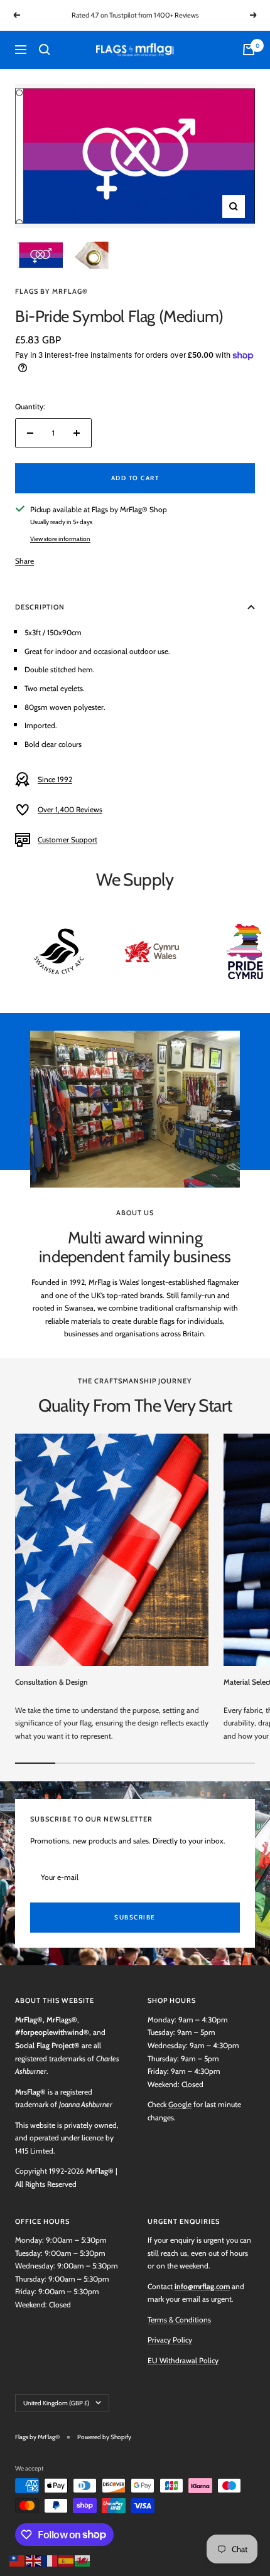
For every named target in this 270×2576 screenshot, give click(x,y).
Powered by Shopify (104, 2437)
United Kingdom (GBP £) (56, 2403)
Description (40, 607)
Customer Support (67, 840)
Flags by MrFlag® (51, 291)
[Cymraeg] (83, 2559)
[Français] (50, 2559)
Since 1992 (55, 779)
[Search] (45, 50)
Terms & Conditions (179, 2320)
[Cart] (249, 50)
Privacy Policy (170, 2340)
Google (180, 2104)
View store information (60, 539)
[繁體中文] (18, 2559)
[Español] (67, 2559)
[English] (34, 2559)
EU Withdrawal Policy (183, 2360)
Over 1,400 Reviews (70, 809)
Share (24, 561)
